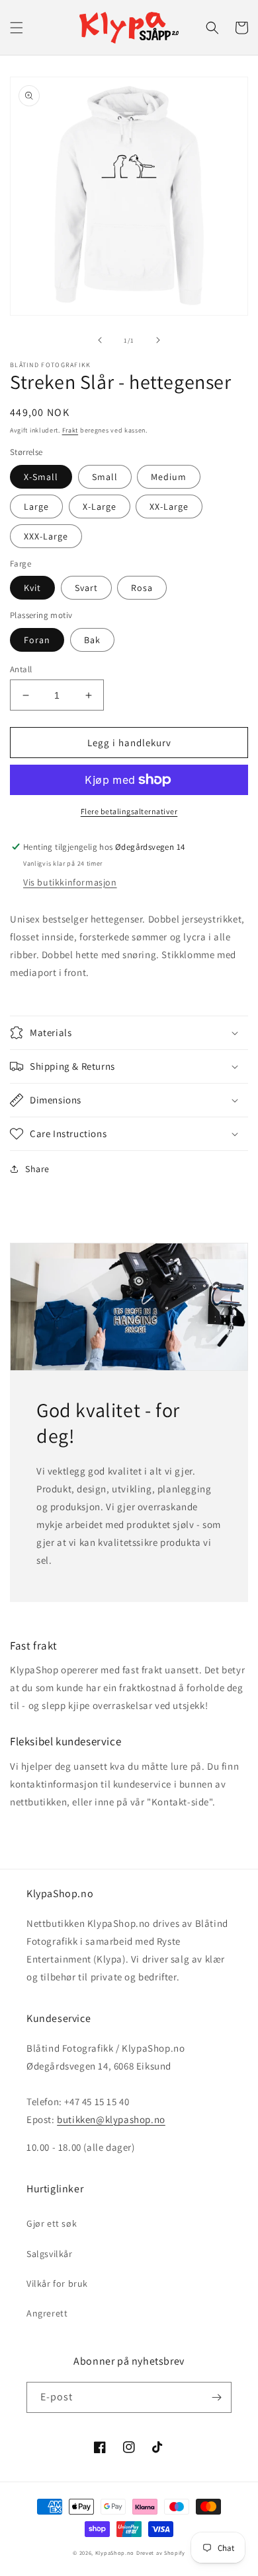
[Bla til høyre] (158, 340)
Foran (37, 640)
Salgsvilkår (50, 2254)
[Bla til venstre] (100, 340)
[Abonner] (216, 2397)
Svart (86, 588)
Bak (92, 640)
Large (36, 506)
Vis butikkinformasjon (70, 882)
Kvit (32, 588)
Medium (169, 477)
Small (105, 477)
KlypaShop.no (115, 2553)
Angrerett (47, 2313)
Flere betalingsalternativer (129, 811)
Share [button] (37, 1169)
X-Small (41, 477)
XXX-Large (46, 536)
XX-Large (169, 506)
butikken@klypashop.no (111, 2119)
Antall (21, 669)
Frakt (70, 430)
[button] (17, 28)
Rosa (142, 588)
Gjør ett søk (52, 2223)
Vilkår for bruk (57, 2283)
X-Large (100, 506)
